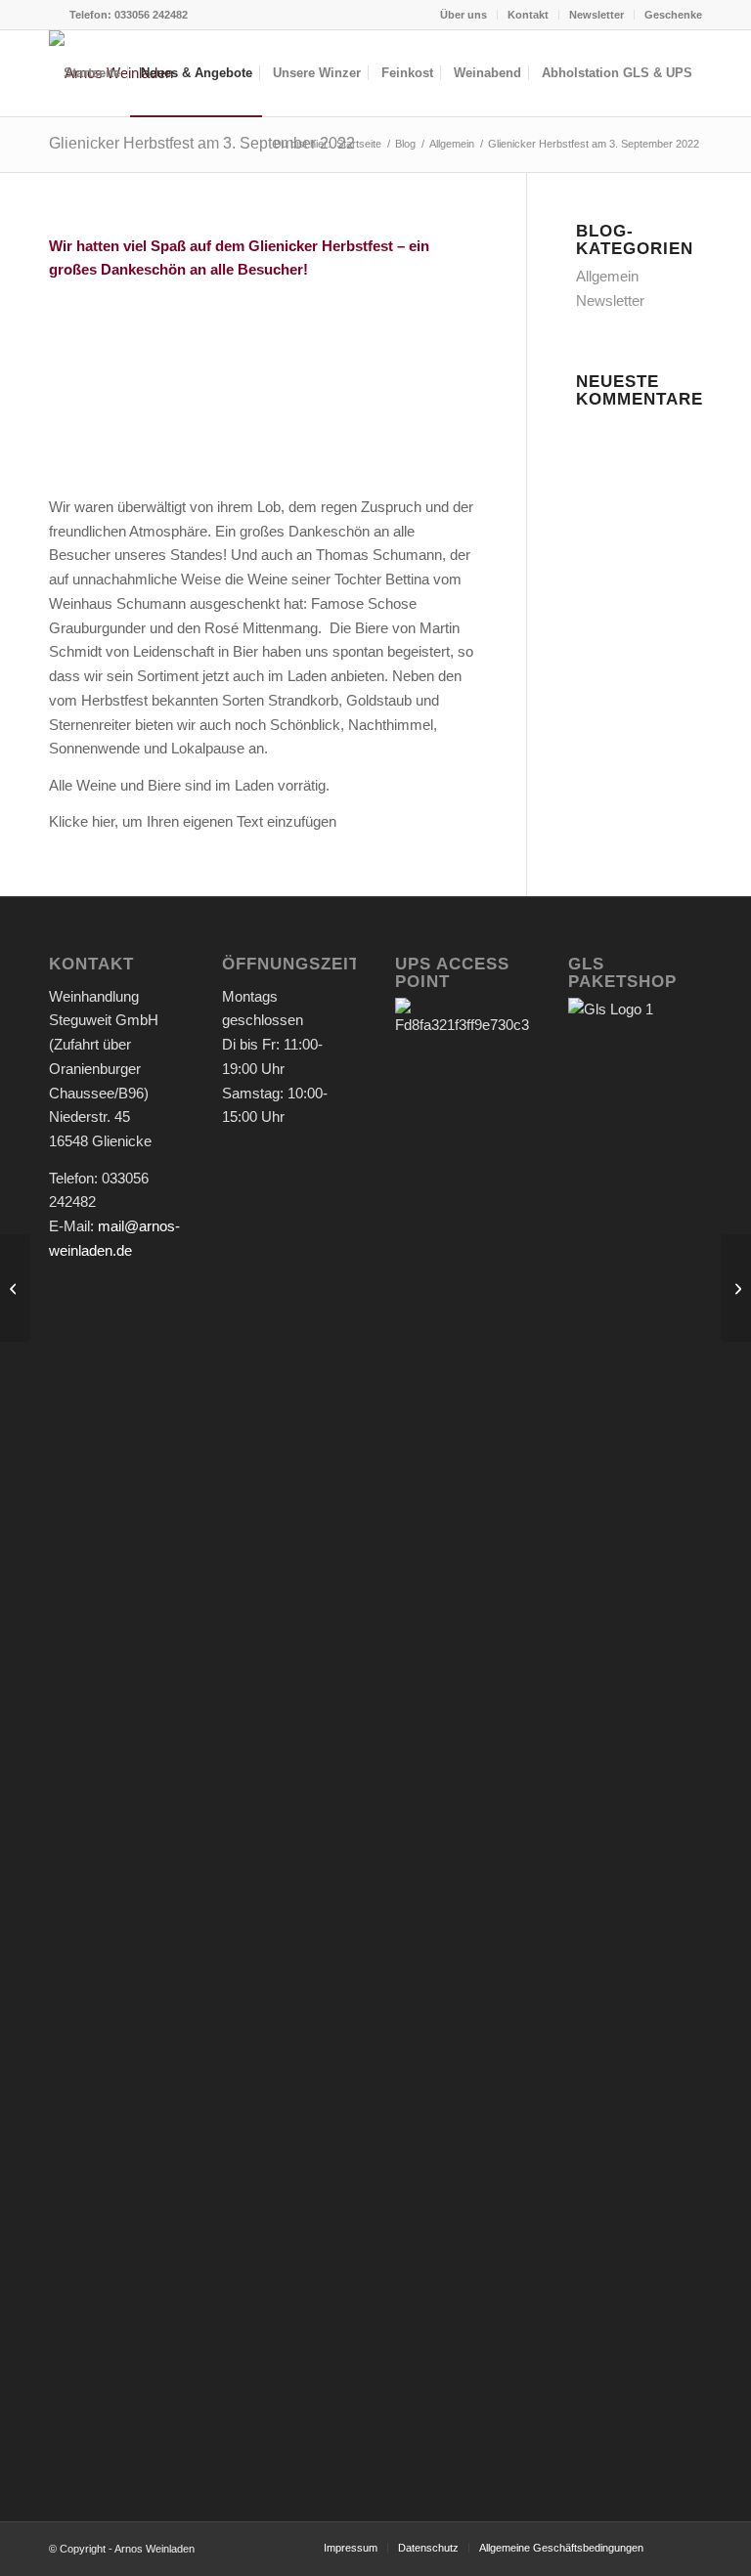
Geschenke (673, 15)
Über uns (464, 15)
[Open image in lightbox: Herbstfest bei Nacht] (276, 446)
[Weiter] (433, 413)
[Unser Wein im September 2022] (15, 1288)
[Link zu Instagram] (55, 15)
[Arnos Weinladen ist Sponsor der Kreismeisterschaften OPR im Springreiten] (736, 1288)
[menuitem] (464, 15)
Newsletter (596, 15)
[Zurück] (93, 413)
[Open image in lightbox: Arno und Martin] (408, 446)
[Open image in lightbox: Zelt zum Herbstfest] (144, 446)
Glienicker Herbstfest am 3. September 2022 (202, 143)
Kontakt (528, 15)
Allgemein (607, 276)
